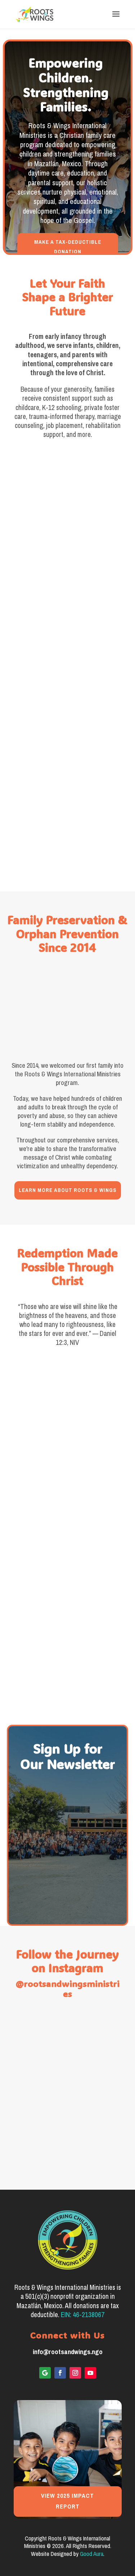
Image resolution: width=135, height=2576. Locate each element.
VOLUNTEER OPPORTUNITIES (68, 847)
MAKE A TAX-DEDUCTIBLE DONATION (68, 247)
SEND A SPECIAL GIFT (68, 707)
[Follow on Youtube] (90, 2373)
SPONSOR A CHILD (68, 567)
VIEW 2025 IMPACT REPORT (67, 2501)
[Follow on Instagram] (75, 2373)
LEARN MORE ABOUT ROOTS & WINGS (68, 1190)
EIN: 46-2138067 (83, 2315)
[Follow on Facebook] (60, 2373)
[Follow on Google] (45, 2373)
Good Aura (92, 2554)
